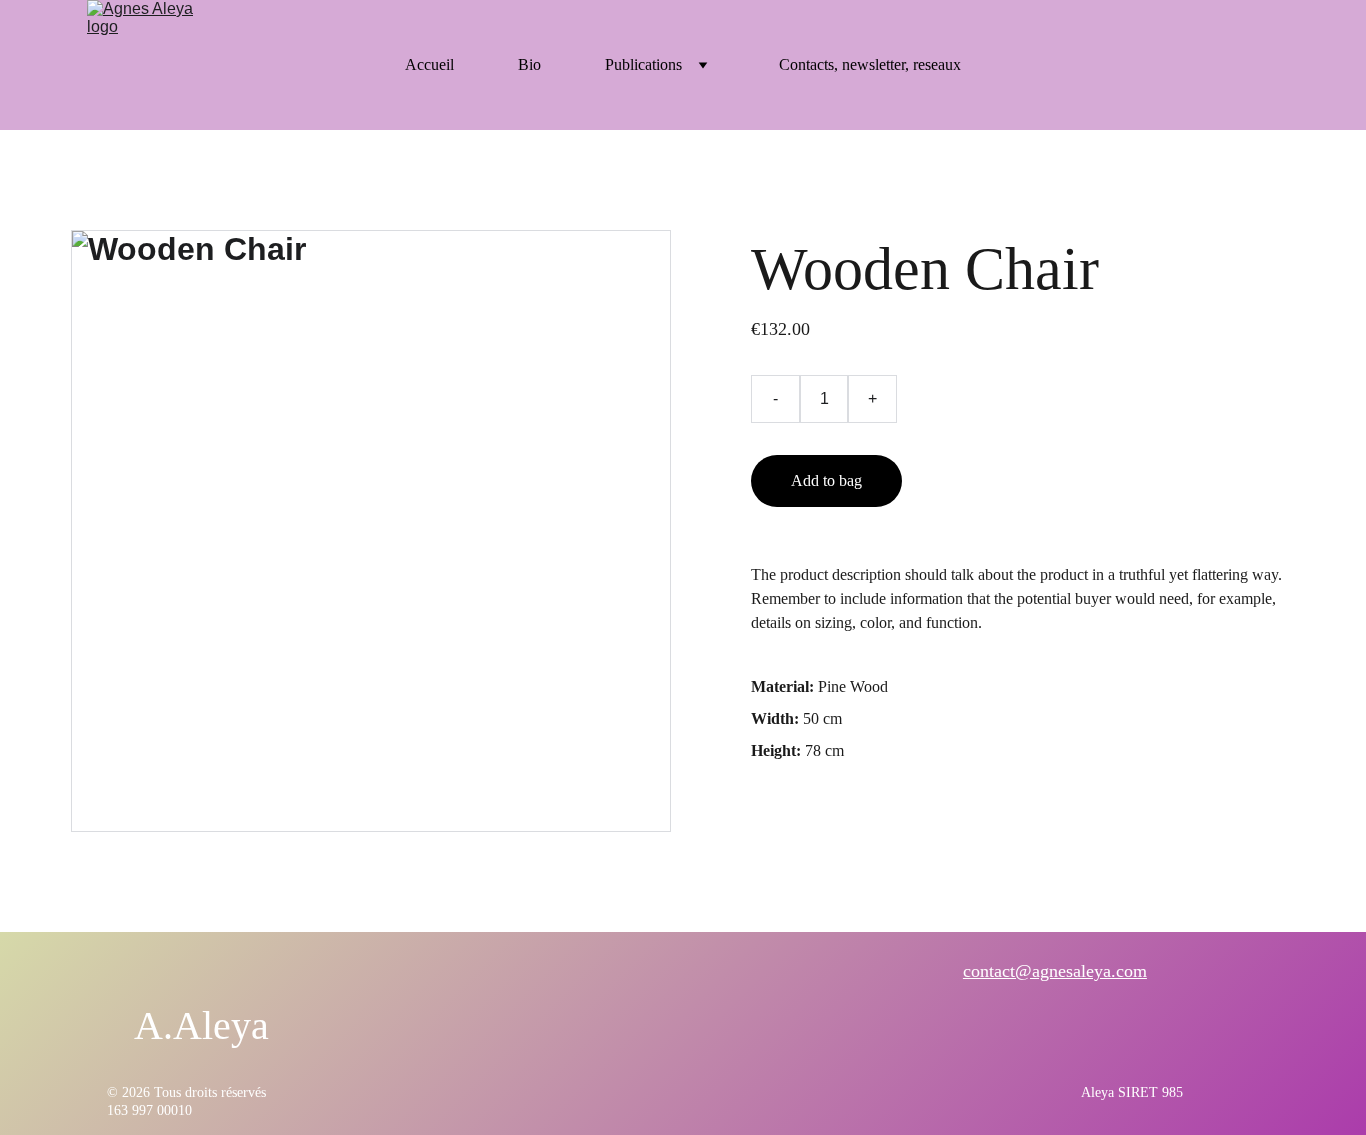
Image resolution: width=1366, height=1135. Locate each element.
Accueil (429, 64)
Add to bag (826, 480)
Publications (643, 64)
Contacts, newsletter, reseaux (870, 64)
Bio (529, 64)
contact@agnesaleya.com (1055, 971)
